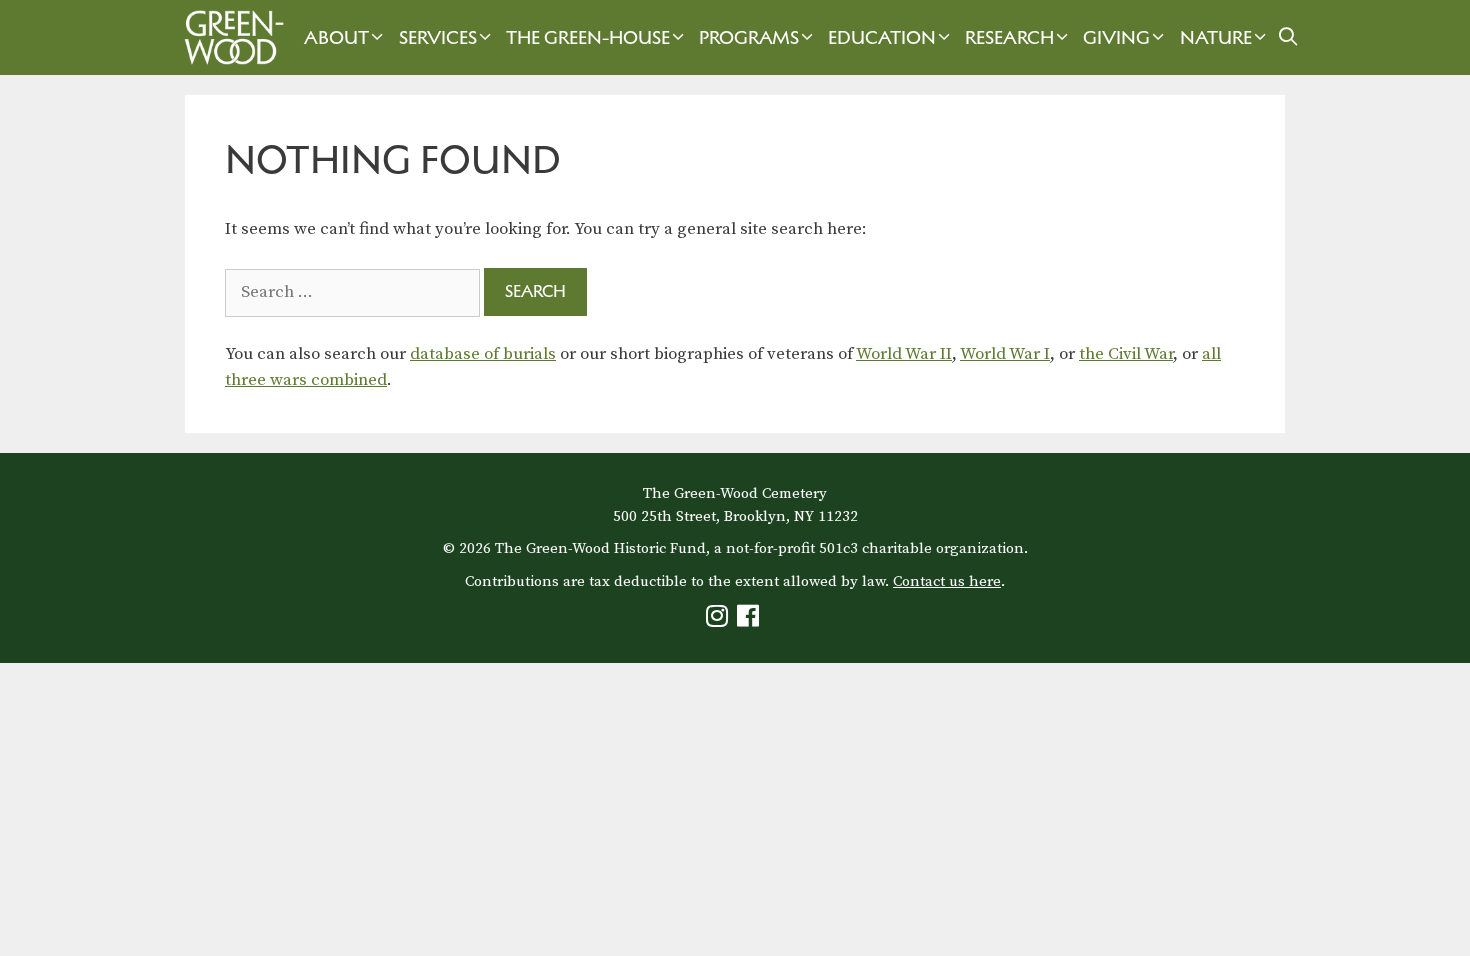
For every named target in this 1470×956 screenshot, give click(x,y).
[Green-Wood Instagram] (719, 620)
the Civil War (1126, 354)
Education (882, 37)
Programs (749, 37)
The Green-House (588, 37)
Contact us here (947, 581)
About (336, 37)
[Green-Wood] (229, 37)
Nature (1216, 37)
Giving (1116, 37)
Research (1009, 37)
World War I (1005, 354)
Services (438, 37)
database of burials (483, 354)
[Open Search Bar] (1288, 37)
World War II (904, 354)
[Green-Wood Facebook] (750, 620)
